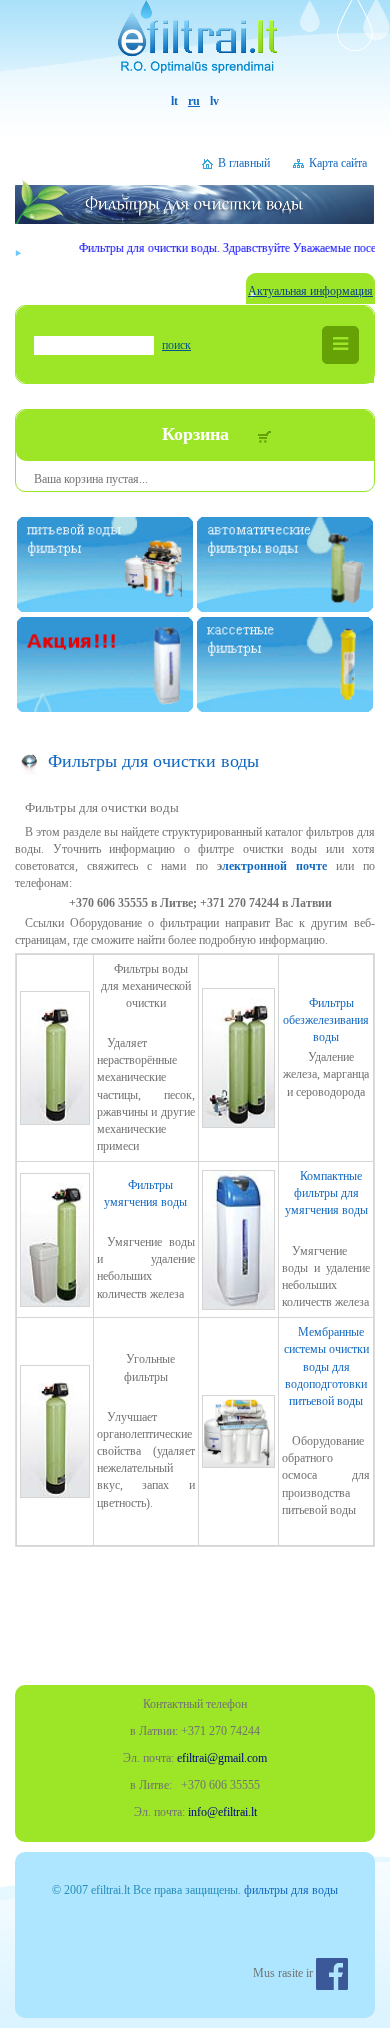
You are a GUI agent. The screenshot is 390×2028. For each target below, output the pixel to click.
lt (174, 101)
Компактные (326, 1193)
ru (194, 101)
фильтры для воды (291, 1890)
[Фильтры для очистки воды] (195, 46)
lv (214, 101)
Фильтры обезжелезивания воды (326, 1020)
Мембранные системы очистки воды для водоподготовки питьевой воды (326, 1366)
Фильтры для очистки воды (153, 761)
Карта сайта (338, 163)
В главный (244, 163)
